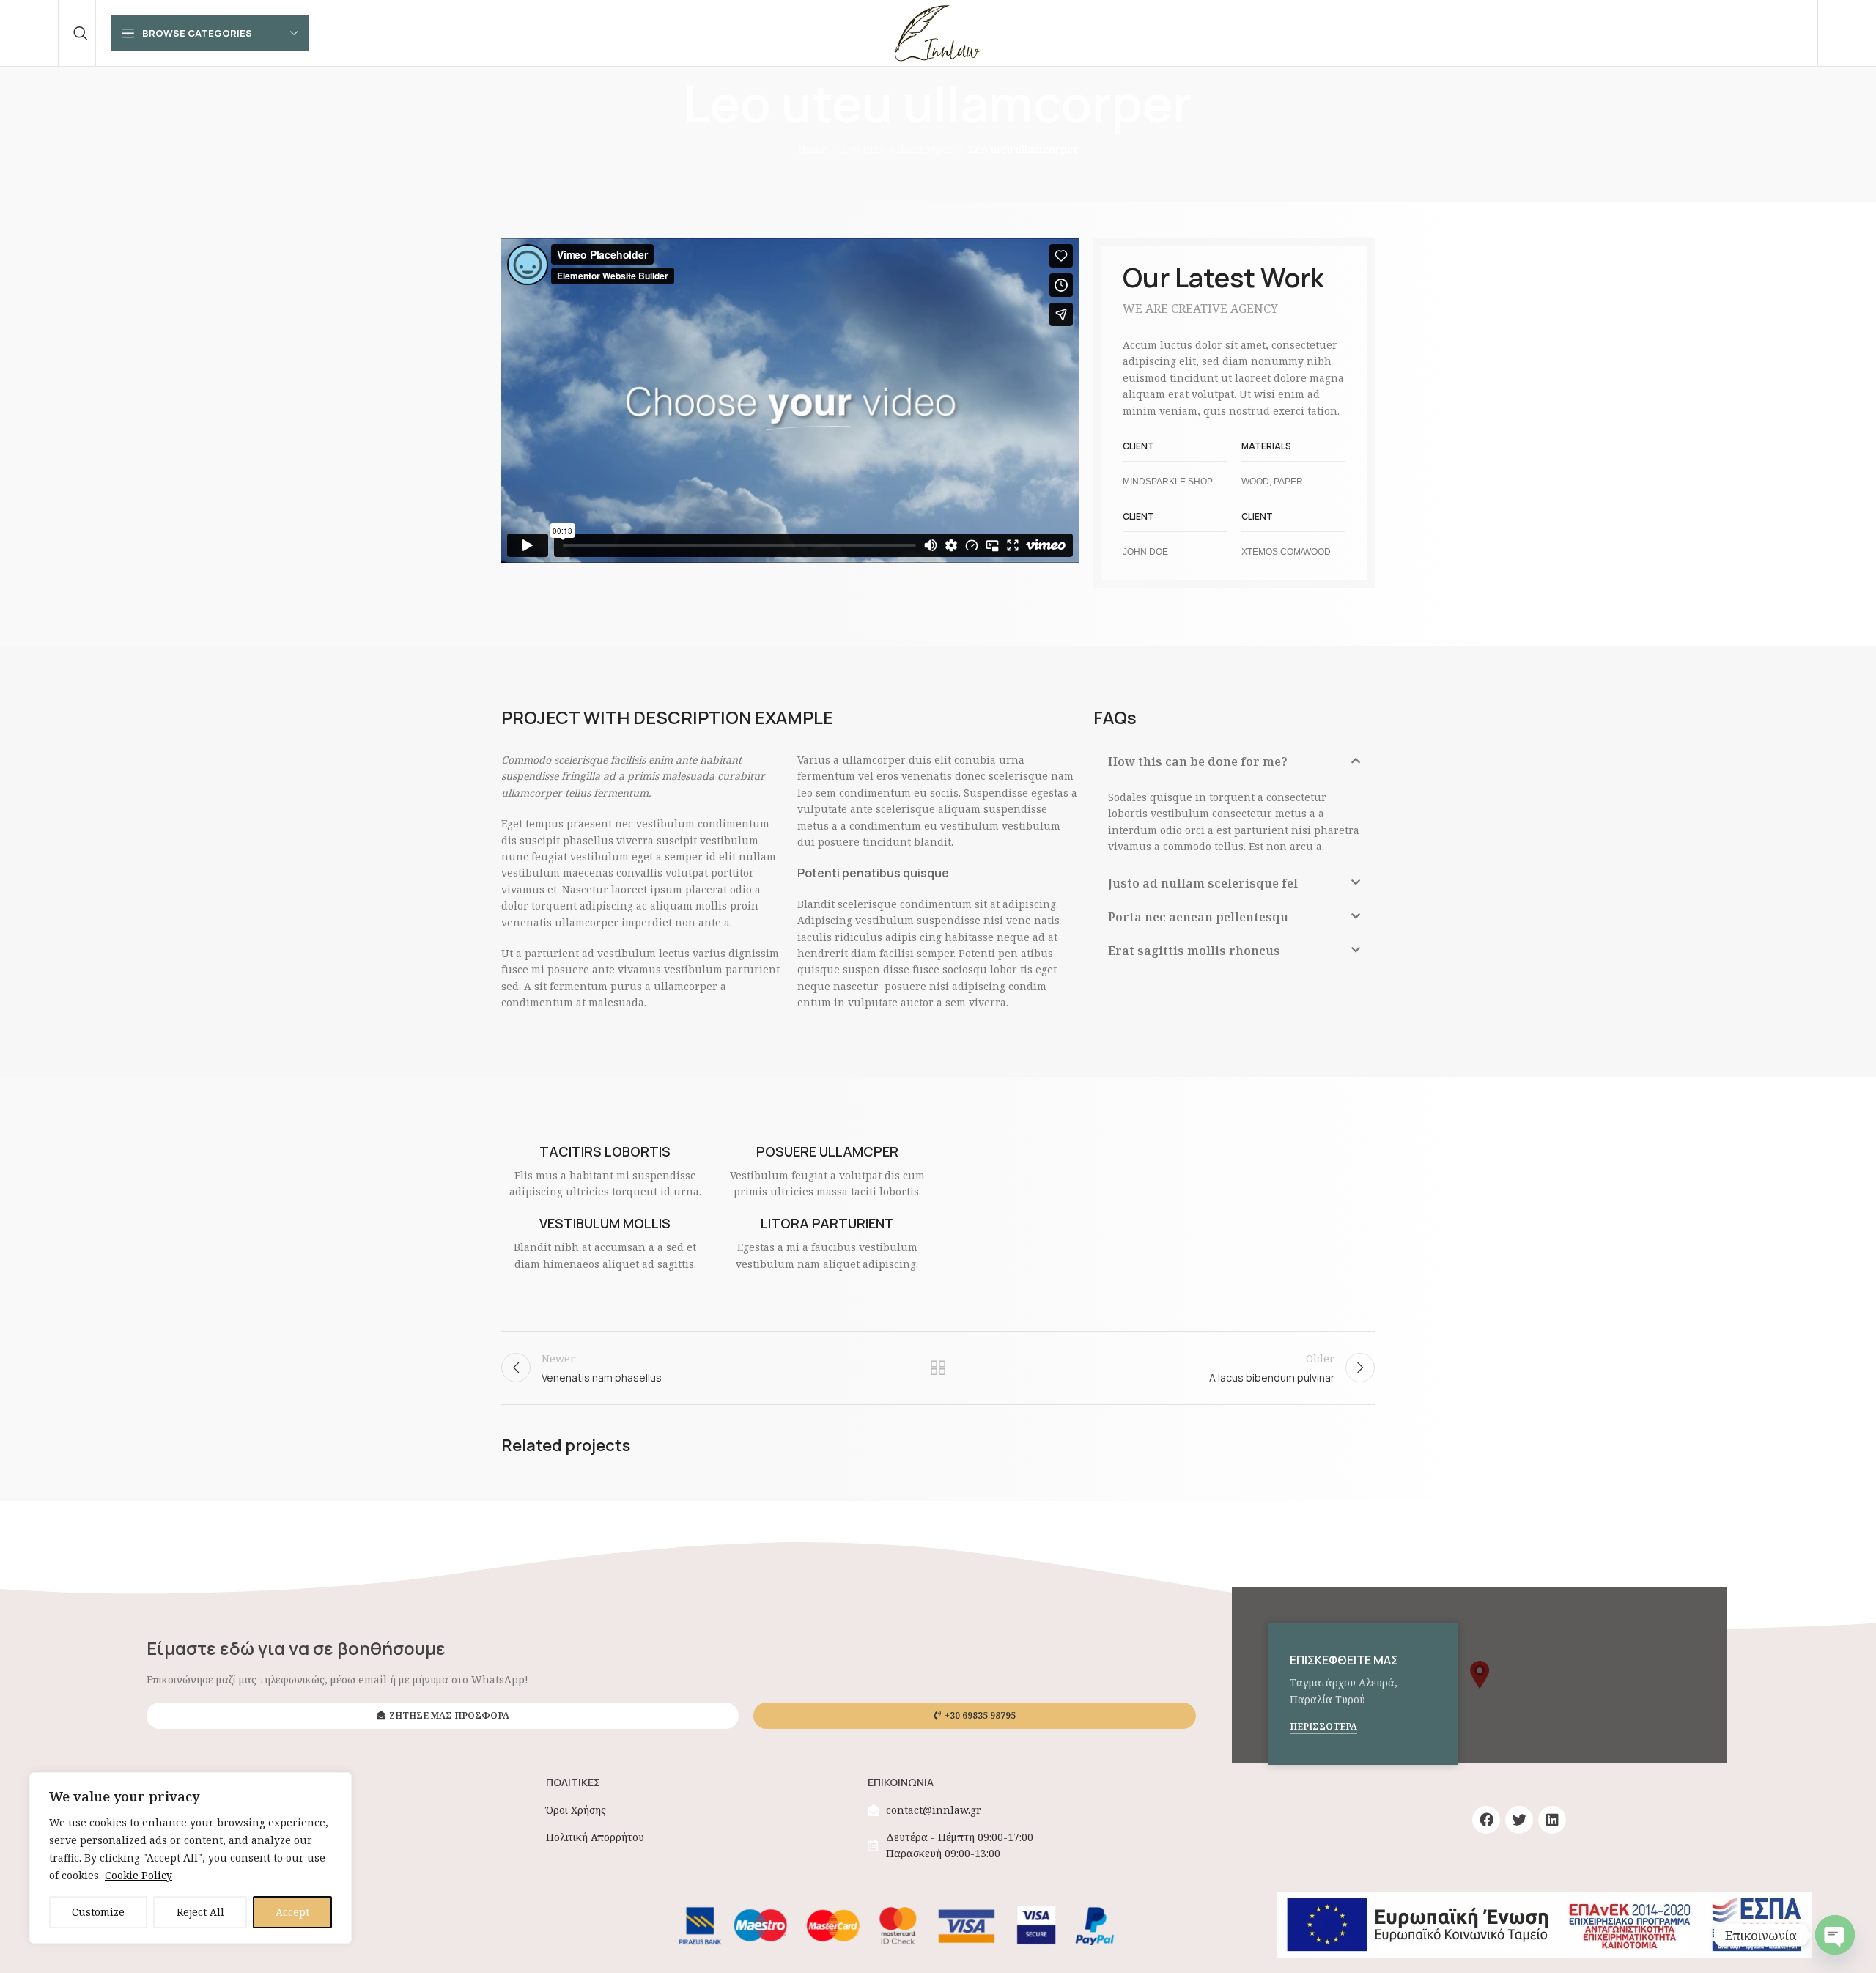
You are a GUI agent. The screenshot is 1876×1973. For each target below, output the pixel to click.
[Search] (81, 33)
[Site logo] (938, 32)
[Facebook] (1486, 1820)
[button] (790, 401)
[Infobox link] (605, 1172)
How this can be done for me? (1198, 761)
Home (813, 149)
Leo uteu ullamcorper (898, 149)
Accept (292, 1912)
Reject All (200, 1912)
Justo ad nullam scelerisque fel (1203, 883)
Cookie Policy (139, 1875)
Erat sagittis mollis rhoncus (1194, 951)
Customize (98, 1912)
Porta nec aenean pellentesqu (1198, 917)
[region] (191, 1858)
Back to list (938, 1368)
